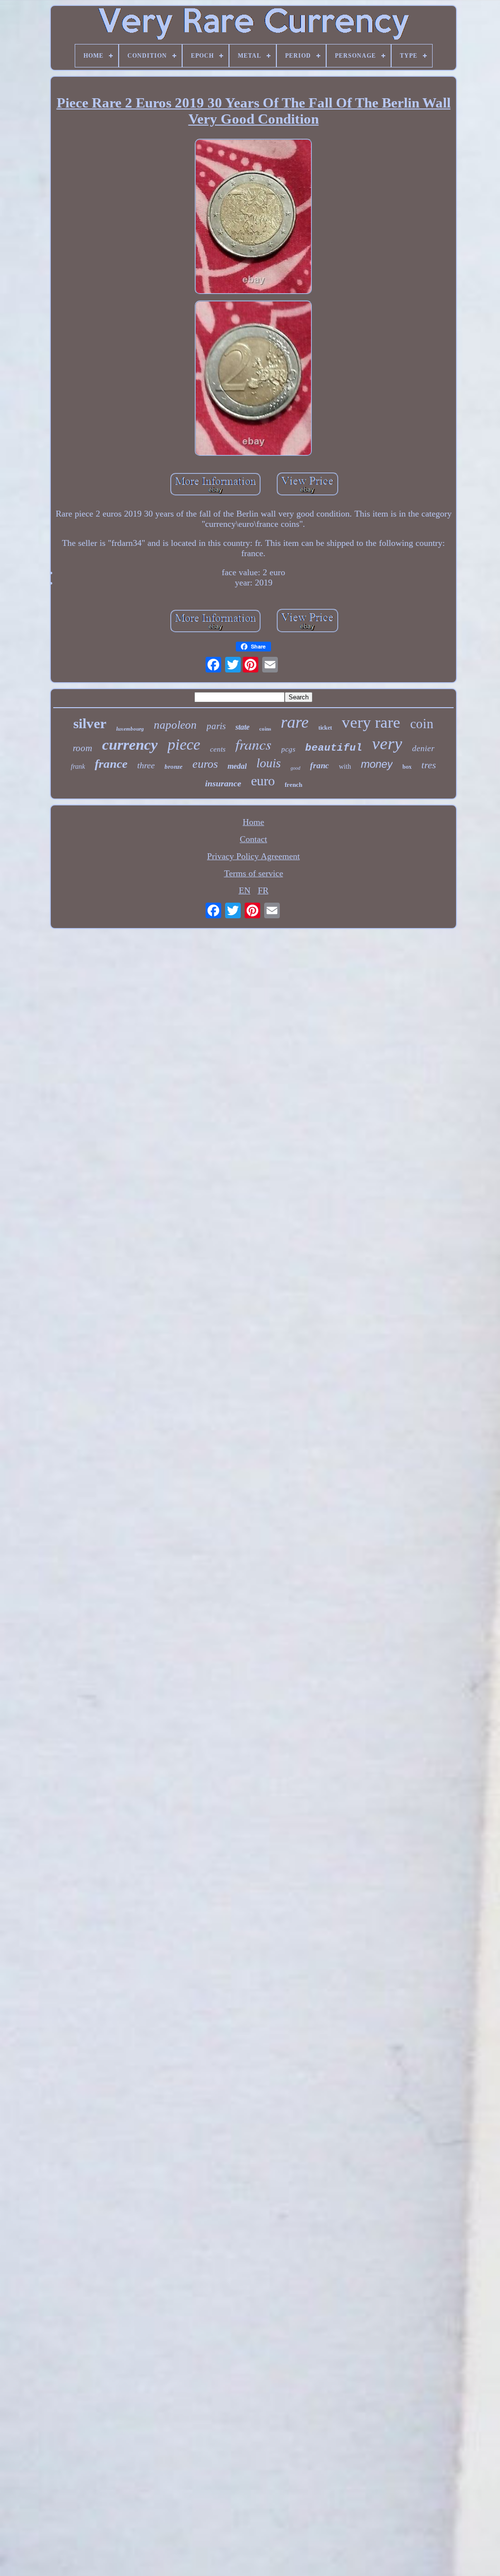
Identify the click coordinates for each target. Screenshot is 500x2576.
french (293, 785)
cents (218, 749)
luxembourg (130, 729)
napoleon (175, 725)
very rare (371, 722)
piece (184, 744)
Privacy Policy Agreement (253, 856)
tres (429, 765)
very (387, 744)
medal (237, 766)
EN (245, 890)
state (242, 727)
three (146, 765)
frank (78, 767)
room (83, 748)
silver (90, 723)
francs (253, 744)
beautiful (334, 748)
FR (263, 890)
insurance (223, 783)
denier (423, 748)
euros (205, 764)
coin (422, 724)
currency (130, 745)
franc (320, 766)
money (377, 764)
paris (216, 726)
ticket (325, 728)
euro (263, 781)
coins (265, 729)
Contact (253, 839)
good (295, 768)
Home (253, 822)
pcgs (288, 749)
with (345, 767)
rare (295, 722)
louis (269, 763)
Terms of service (254, 873)
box (407, 767)
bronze (174, 767)
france (111, 764)
